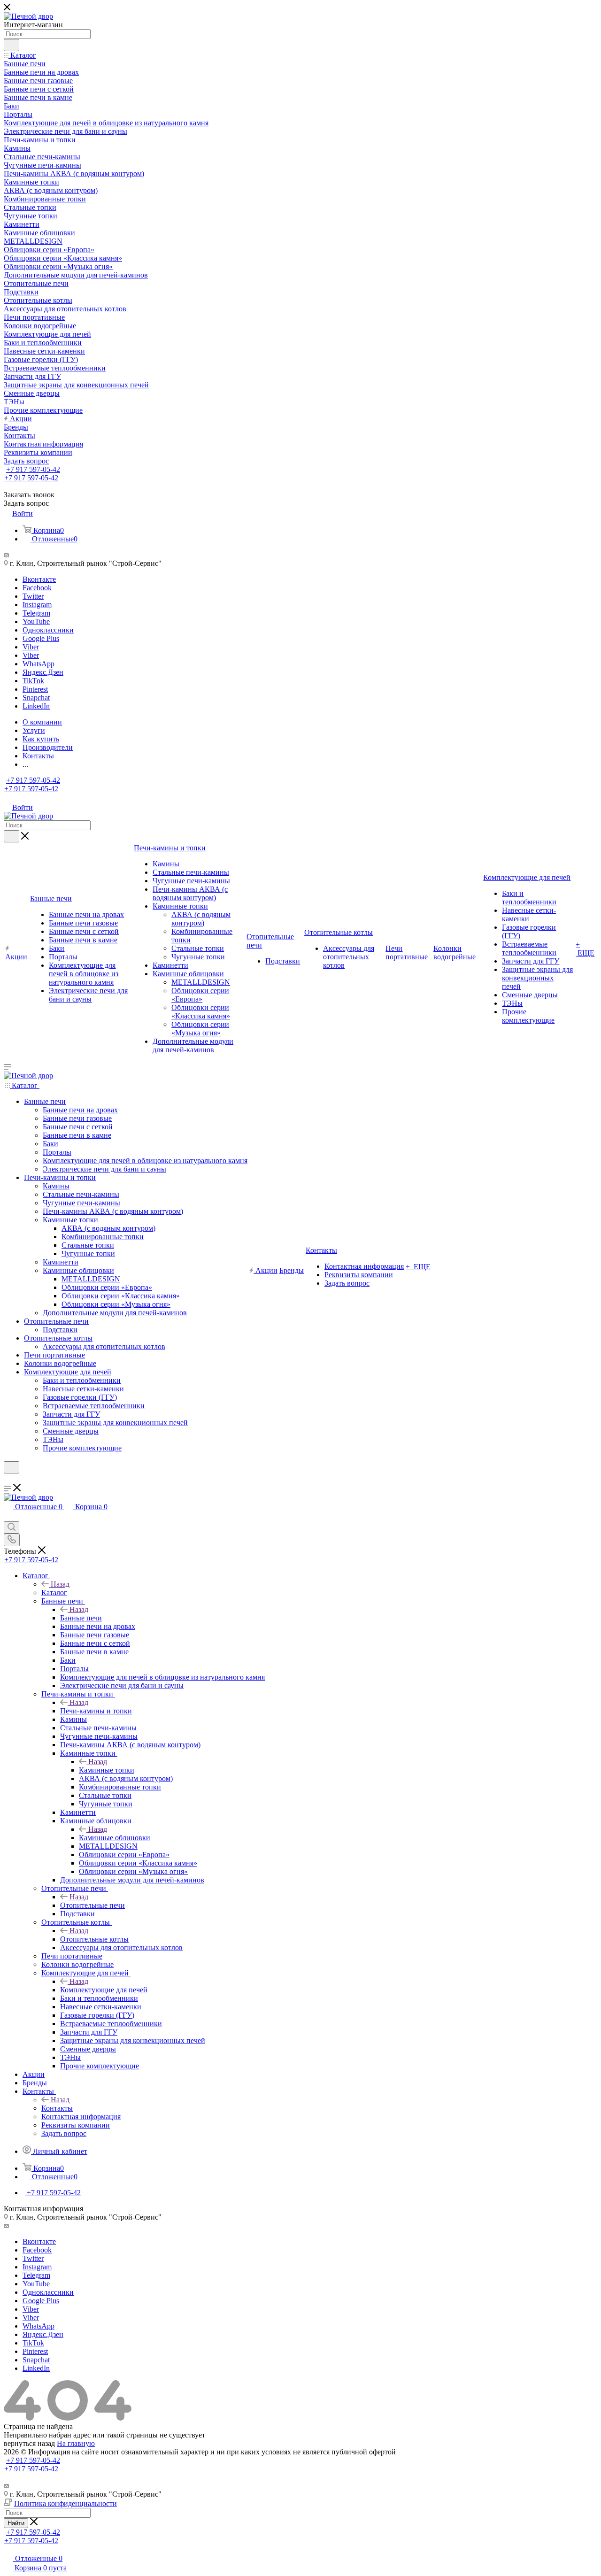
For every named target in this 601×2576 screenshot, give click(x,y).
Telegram (36, 613)
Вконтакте (39, 579)
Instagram (37, 605)
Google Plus (41, 638)
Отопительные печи (92, 1905)
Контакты (57, 2108)
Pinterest (35, 689)
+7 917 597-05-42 (33, 469)
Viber (31, 647)
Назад (60, 1584)
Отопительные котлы (94, 1939)
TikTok (33, 681)
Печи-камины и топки (96, 1711)
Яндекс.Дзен (43, 672)
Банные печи (81, 1618)
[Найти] (12, 45)
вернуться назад (29, 2443)
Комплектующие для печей (104, 1990)
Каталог (54, 1593)
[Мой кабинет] (8, 1479)
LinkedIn (36, 706)
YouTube (36, 621)
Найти (16, 2523)
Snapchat (36, 698)
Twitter (33, 596)
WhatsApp (39, 664)
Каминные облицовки (115, 1838)
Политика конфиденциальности (65, 2503)
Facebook (37, 588)
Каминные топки (107, 1770)
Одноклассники (48, 630)
